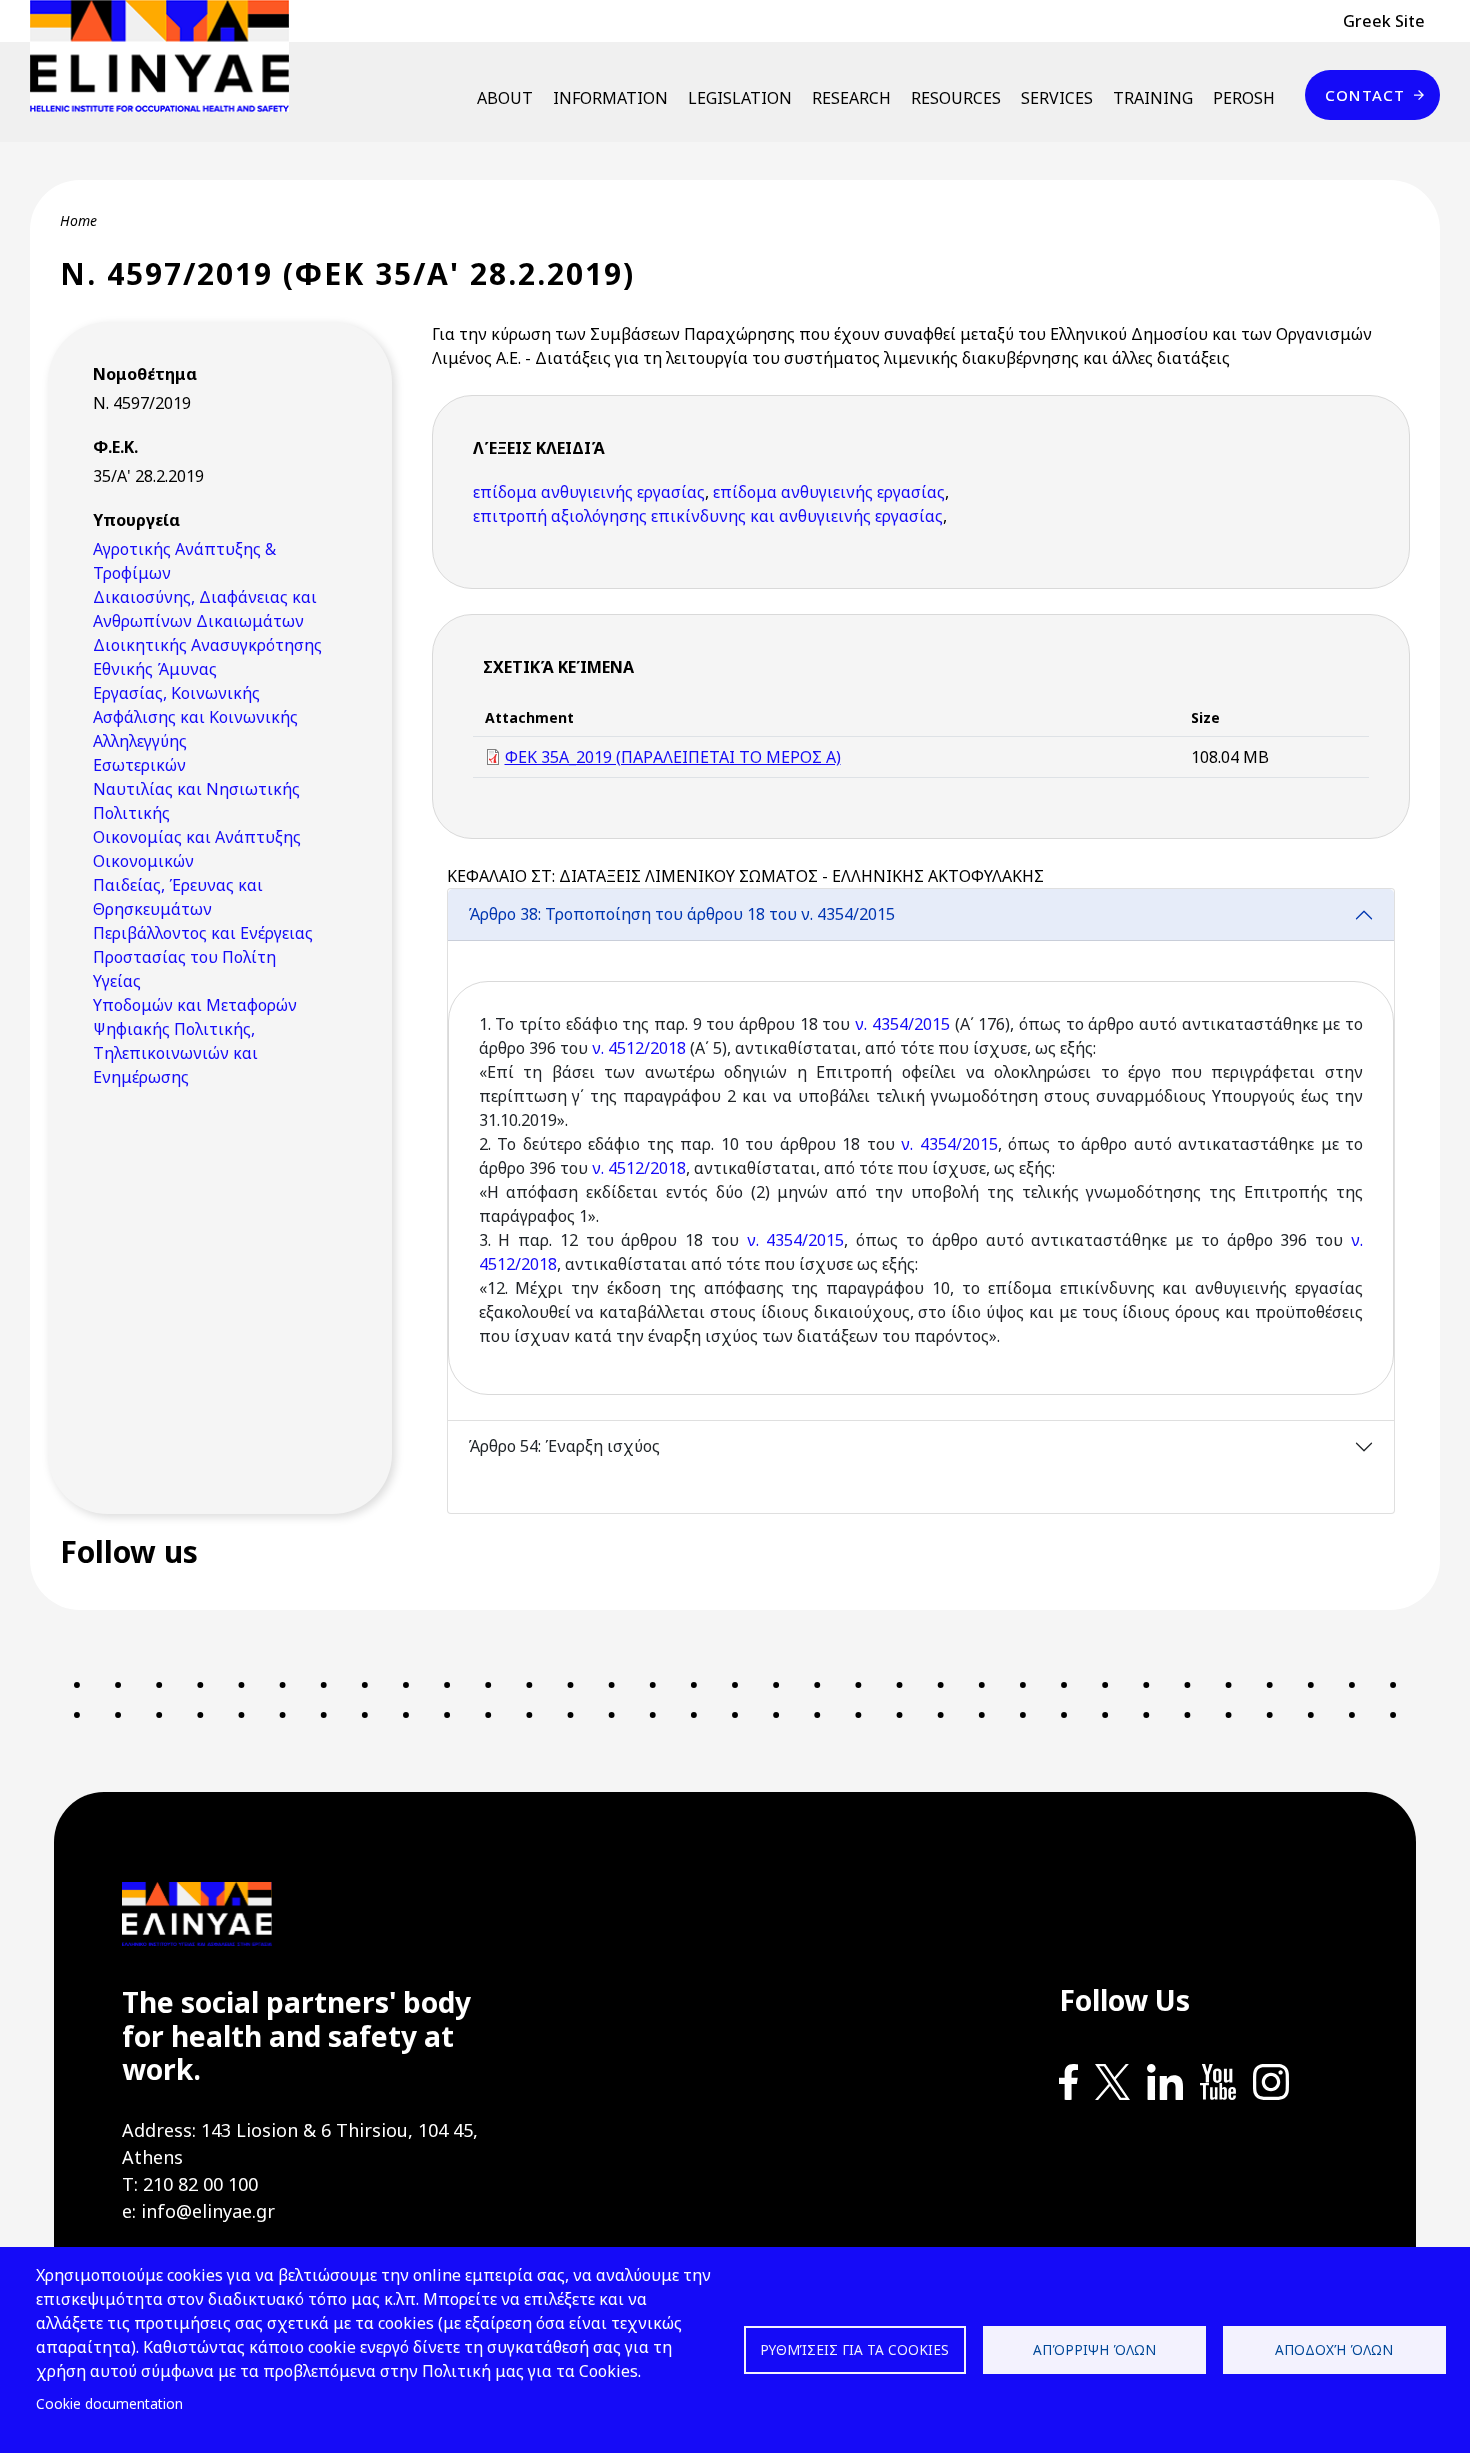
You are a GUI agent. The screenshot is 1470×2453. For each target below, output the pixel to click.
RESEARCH (851, 98)
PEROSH (1244, 98)
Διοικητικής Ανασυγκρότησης (207, 645)
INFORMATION (610, 98)
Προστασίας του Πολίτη (184, 957)
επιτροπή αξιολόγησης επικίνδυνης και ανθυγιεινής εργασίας (708, 516)
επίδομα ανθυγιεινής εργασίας (589, 492)
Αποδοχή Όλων (1334, 2349)
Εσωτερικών (139, 765)
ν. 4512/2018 (639, 1048)
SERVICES (1057, 98)
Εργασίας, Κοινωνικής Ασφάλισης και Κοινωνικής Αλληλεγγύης (195, 717)
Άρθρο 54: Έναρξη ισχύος (564, 1446)
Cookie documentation (109, 2403)
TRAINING (1153, 98)
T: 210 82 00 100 (190, 2184)
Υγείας (117, 981)
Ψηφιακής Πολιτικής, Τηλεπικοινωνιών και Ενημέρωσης (175, 1053)
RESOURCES (956, 98)
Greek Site (1384, 21)
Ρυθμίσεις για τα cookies (854, 2349)
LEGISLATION (740, 98)
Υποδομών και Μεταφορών (195, 1005)
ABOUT (505, 98)
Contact (1365, 95)
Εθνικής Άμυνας (155, 669)
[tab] (921, 1154)
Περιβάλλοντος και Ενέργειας (203, 933)
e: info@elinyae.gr (198, 2211)
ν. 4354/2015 (902, 1024)
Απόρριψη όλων (1094, 2349)
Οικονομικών (143, 861)
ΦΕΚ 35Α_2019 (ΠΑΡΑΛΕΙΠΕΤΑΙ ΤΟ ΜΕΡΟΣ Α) (673, 757)
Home (78, 220)
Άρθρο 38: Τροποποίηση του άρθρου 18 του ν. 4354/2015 (681, 914)
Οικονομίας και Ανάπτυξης (197, 837)
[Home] (167, 56)
